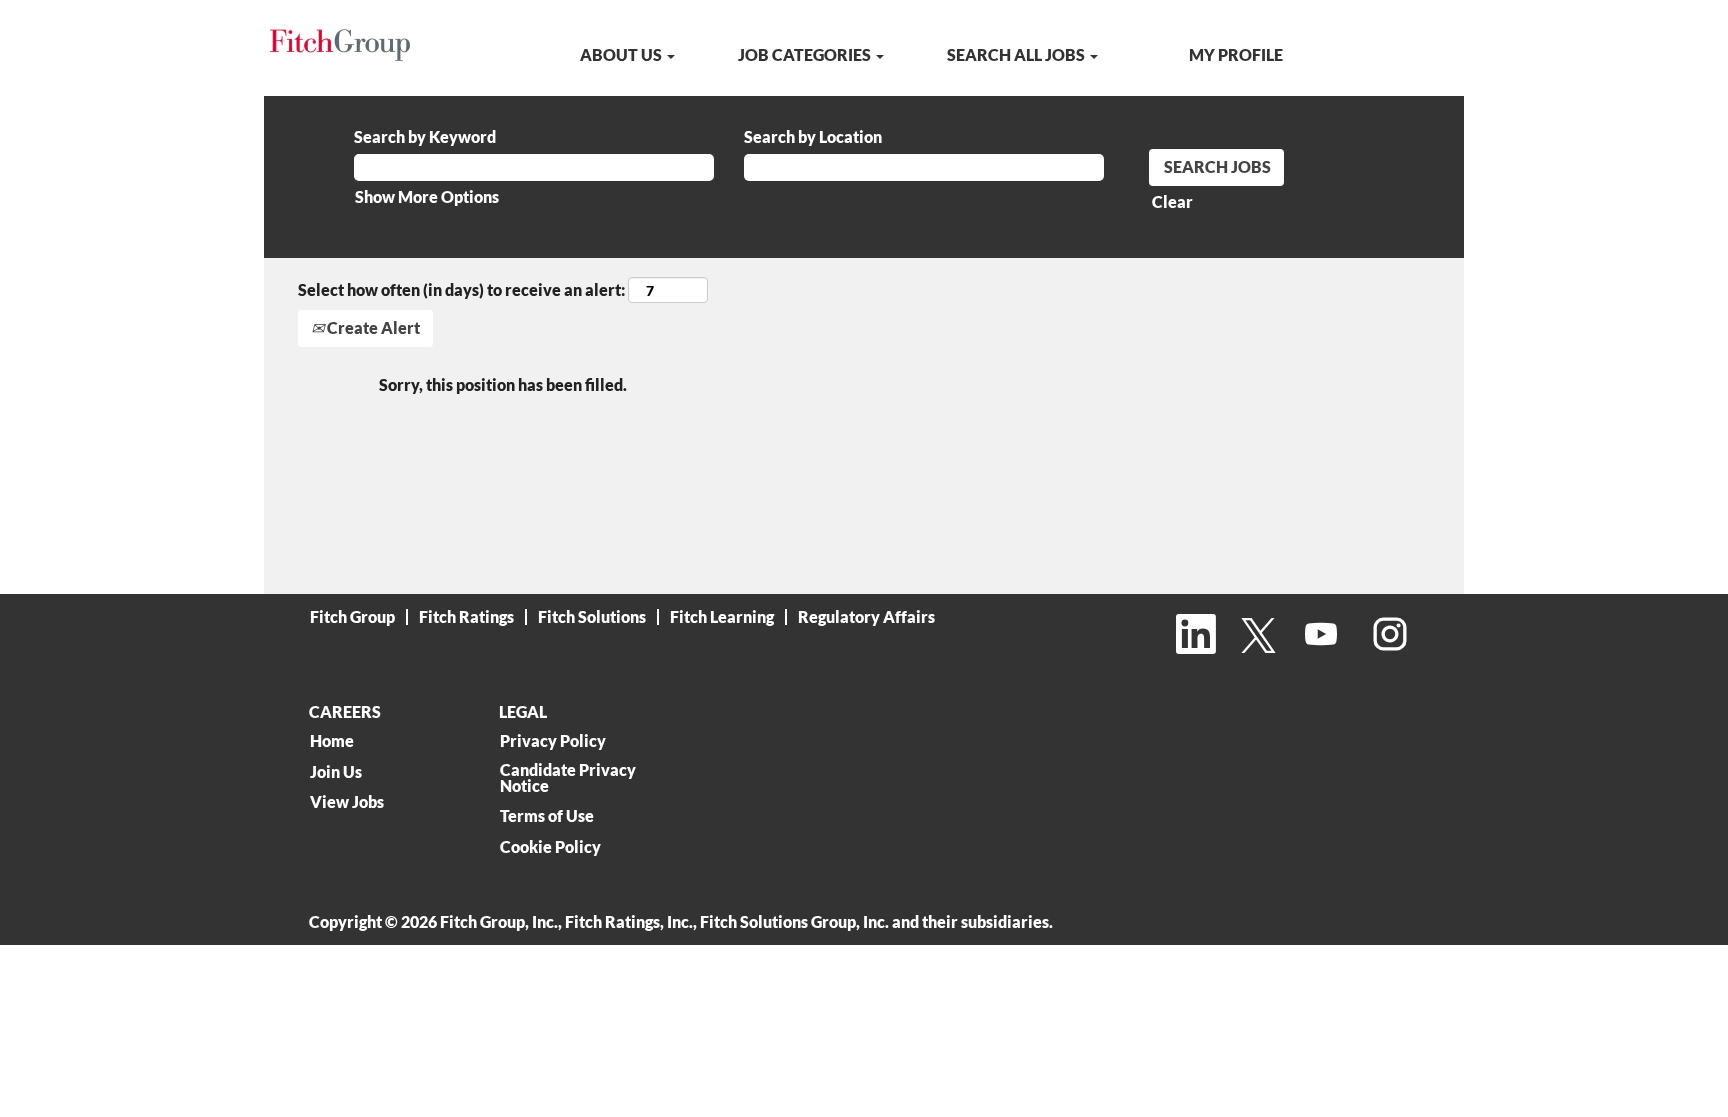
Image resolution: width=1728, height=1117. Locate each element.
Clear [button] (1172, 201)
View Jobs (347, 802)
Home (332, 741)
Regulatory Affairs (866, 616)
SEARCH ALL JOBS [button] (1017, 54)
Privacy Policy (553, 741)
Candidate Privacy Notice (568, 778)
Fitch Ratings (466, 616)
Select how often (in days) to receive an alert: (461, 289)
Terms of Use (547, 816)
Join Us (336, 772)
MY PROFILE (1236, 54)
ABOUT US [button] (622, 54)
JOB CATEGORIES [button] (806, 54)
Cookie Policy (550, 847)
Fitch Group (352, 616)
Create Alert (372, 327)
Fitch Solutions (592, 616)
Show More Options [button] (427, 196)
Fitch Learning (722, 616)
